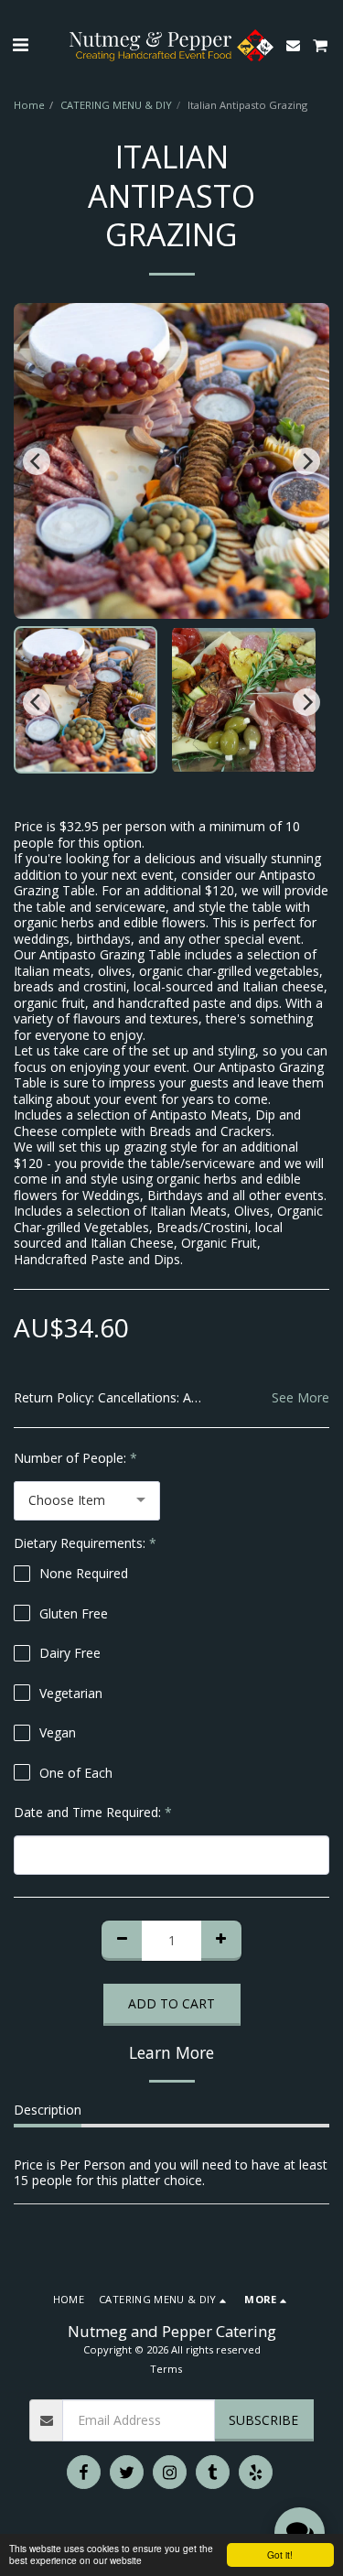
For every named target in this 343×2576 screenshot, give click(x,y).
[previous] (37, 461)
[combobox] (87, 1501)
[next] (306, 461)
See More (300, 1398)
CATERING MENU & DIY (116, 105)
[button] (20, 44)
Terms (166, 2369)
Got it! (280, 2554)
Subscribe (263, 2420)
